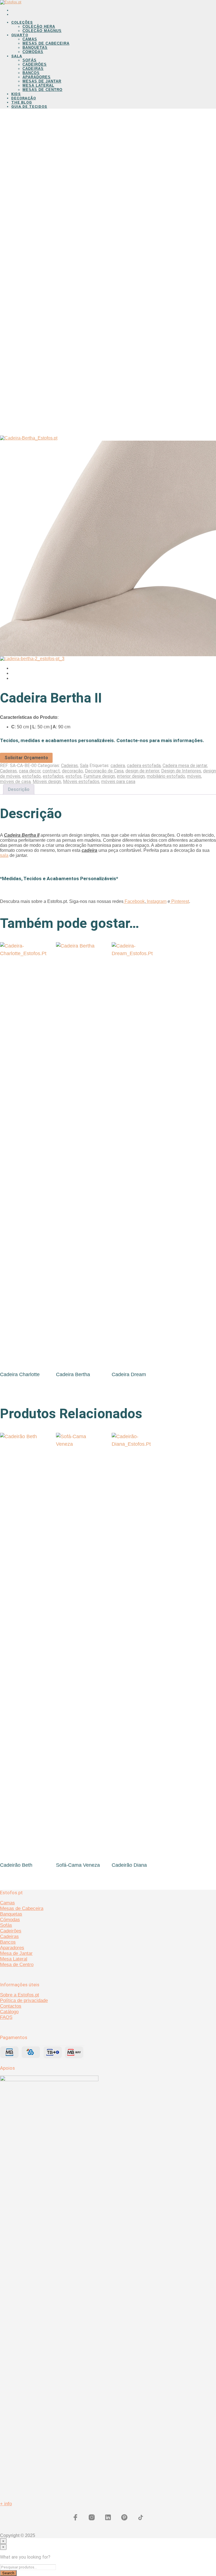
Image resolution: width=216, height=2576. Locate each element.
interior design (131, 776)
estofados (53, 776)
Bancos (31, 73)
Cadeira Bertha (73, 1374)
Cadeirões (35, 64)
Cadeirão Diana (129, 1865)
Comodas (33, 52)
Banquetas (35, 48)
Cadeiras (33, 69)
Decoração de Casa (104, 771)
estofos (74, 776)
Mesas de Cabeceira (46, 43)
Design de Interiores (181, 771)
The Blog (22, 102)
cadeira (118, 766)
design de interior (142, 771)
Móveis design (47, 782)
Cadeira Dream (129, 1374)
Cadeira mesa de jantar (185, 766)
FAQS (6, 2017)
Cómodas (10, 1920)
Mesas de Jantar (42, 81)
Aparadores (37, 77)
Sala (17, 56)
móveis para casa (118, 782)
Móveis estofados (81, 782)
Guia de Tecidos (29, 107)
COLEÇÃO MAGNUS (42, 31)
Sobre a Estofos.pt (20, 1995)
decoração (72, 771)
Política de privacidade (24, 2000)
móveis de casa (15, 782)
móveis (194, 776)
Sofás (30, 60)
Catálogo (9, 2012)
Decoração (24, 98)
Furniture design (99, 776)
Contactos (11, 2006)
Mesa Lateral (38, 85)
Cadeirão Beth (16, 1865)
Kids (16, 94)
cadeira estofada (144, 766)
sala (4, 855)
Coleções (22, 22)
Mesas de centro (42, 90)
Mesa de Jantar (16, 1953)
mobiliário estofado (166, 776)
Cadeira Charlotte (20, 1374)
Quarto (20, 35)
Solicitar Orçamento (26, 758)
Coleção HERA (39, 27)
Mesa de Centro (17, 1965)
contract (51, 771)
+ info (6, 2504)
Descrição (19, 789)
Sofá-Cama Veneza (78, 1865)
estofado (31, 776)
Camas (30, 39)
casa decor (30, 771)
